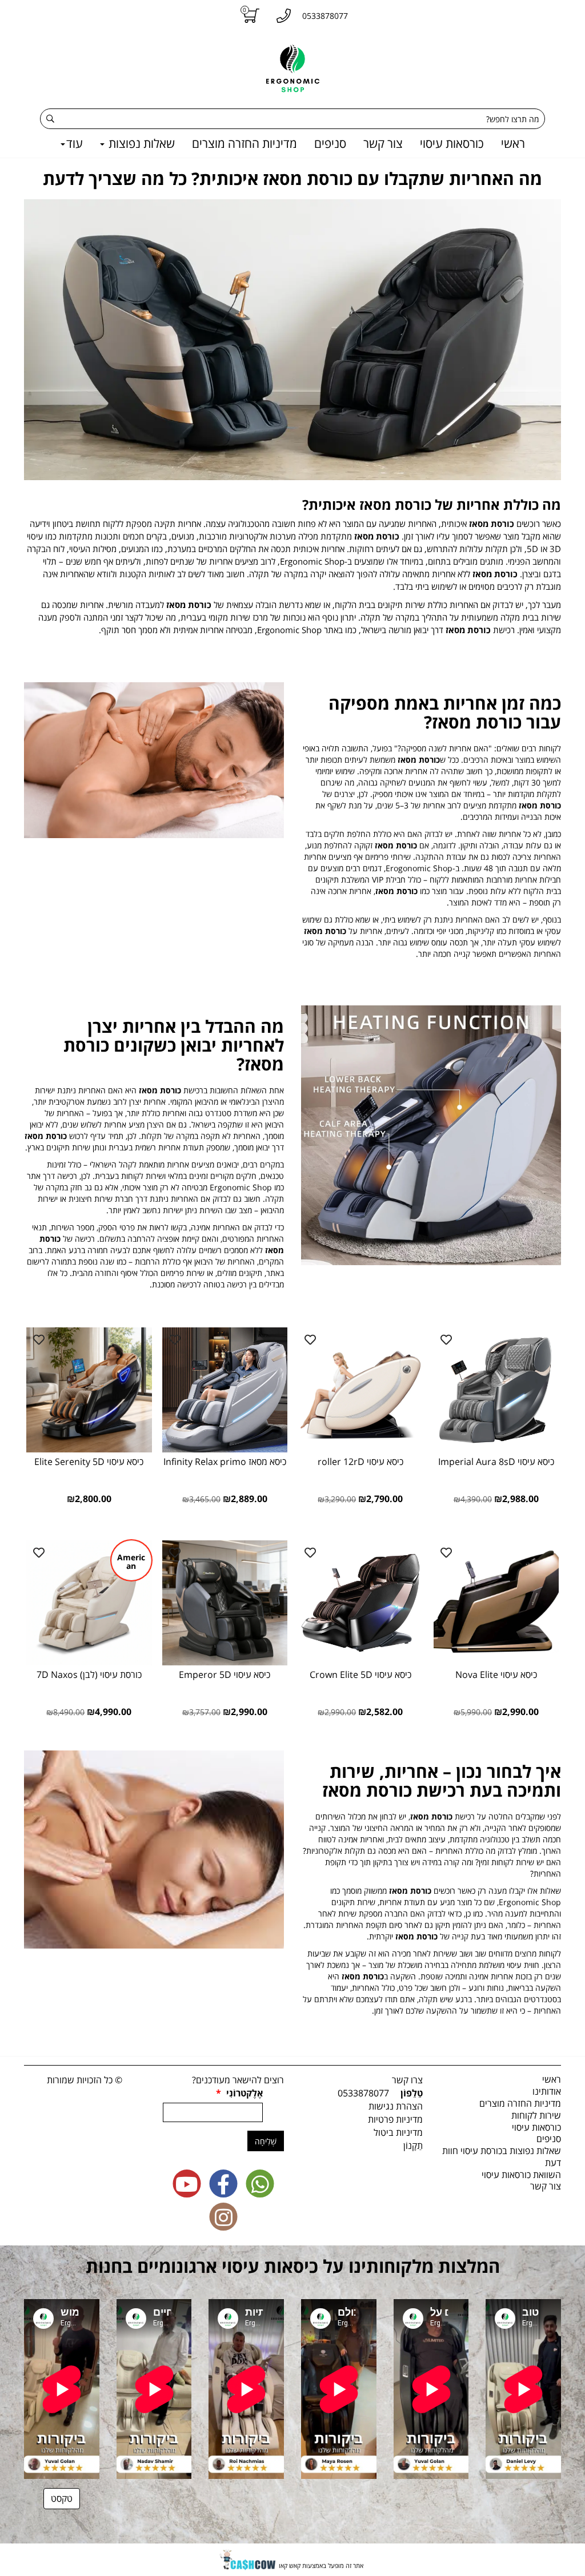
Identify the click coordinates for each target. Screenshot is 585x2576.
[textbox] (292, 178)
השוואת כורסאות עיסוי (521, 2175)
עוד (75, 143)
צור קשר (383, 143)
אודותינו (547, 2091)
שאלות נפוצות (140, 143)
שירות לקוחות (536, 2115)
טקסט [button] (62, 2498)
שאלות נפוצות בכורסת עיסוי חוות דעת (502, 2157)
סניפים (330, 143)
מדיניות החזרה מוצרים (245, 143)
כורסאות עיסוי (452, 143)
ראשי (513, 143)
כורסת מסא (418, 1936)
